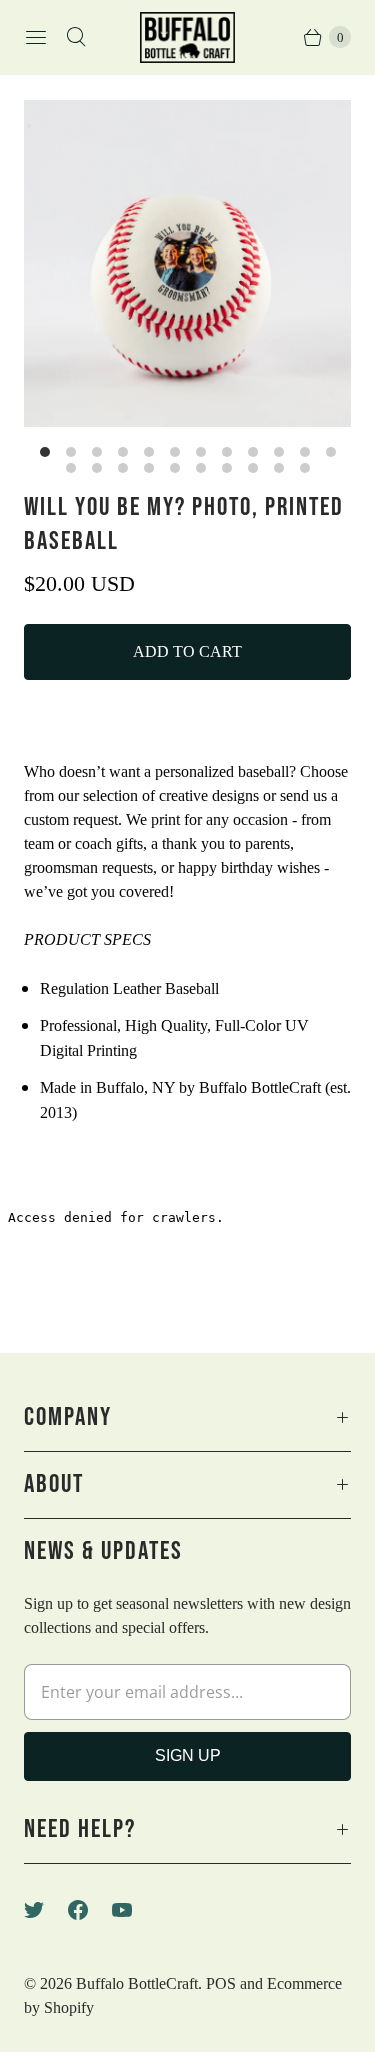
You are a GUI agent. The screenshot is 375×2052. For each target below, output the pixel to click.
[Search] (76, 37)
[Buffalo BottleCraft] (187, 37)
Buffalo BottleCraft (137, 1983)
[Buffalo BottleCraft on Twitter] (46, 1910)
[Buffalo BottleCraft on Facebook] (90, 1910)
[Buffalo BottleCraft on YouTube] (134, 1910)
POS (221, 1983)
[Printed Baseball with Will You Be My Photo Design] (187, 263)
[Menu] (36, 37)
